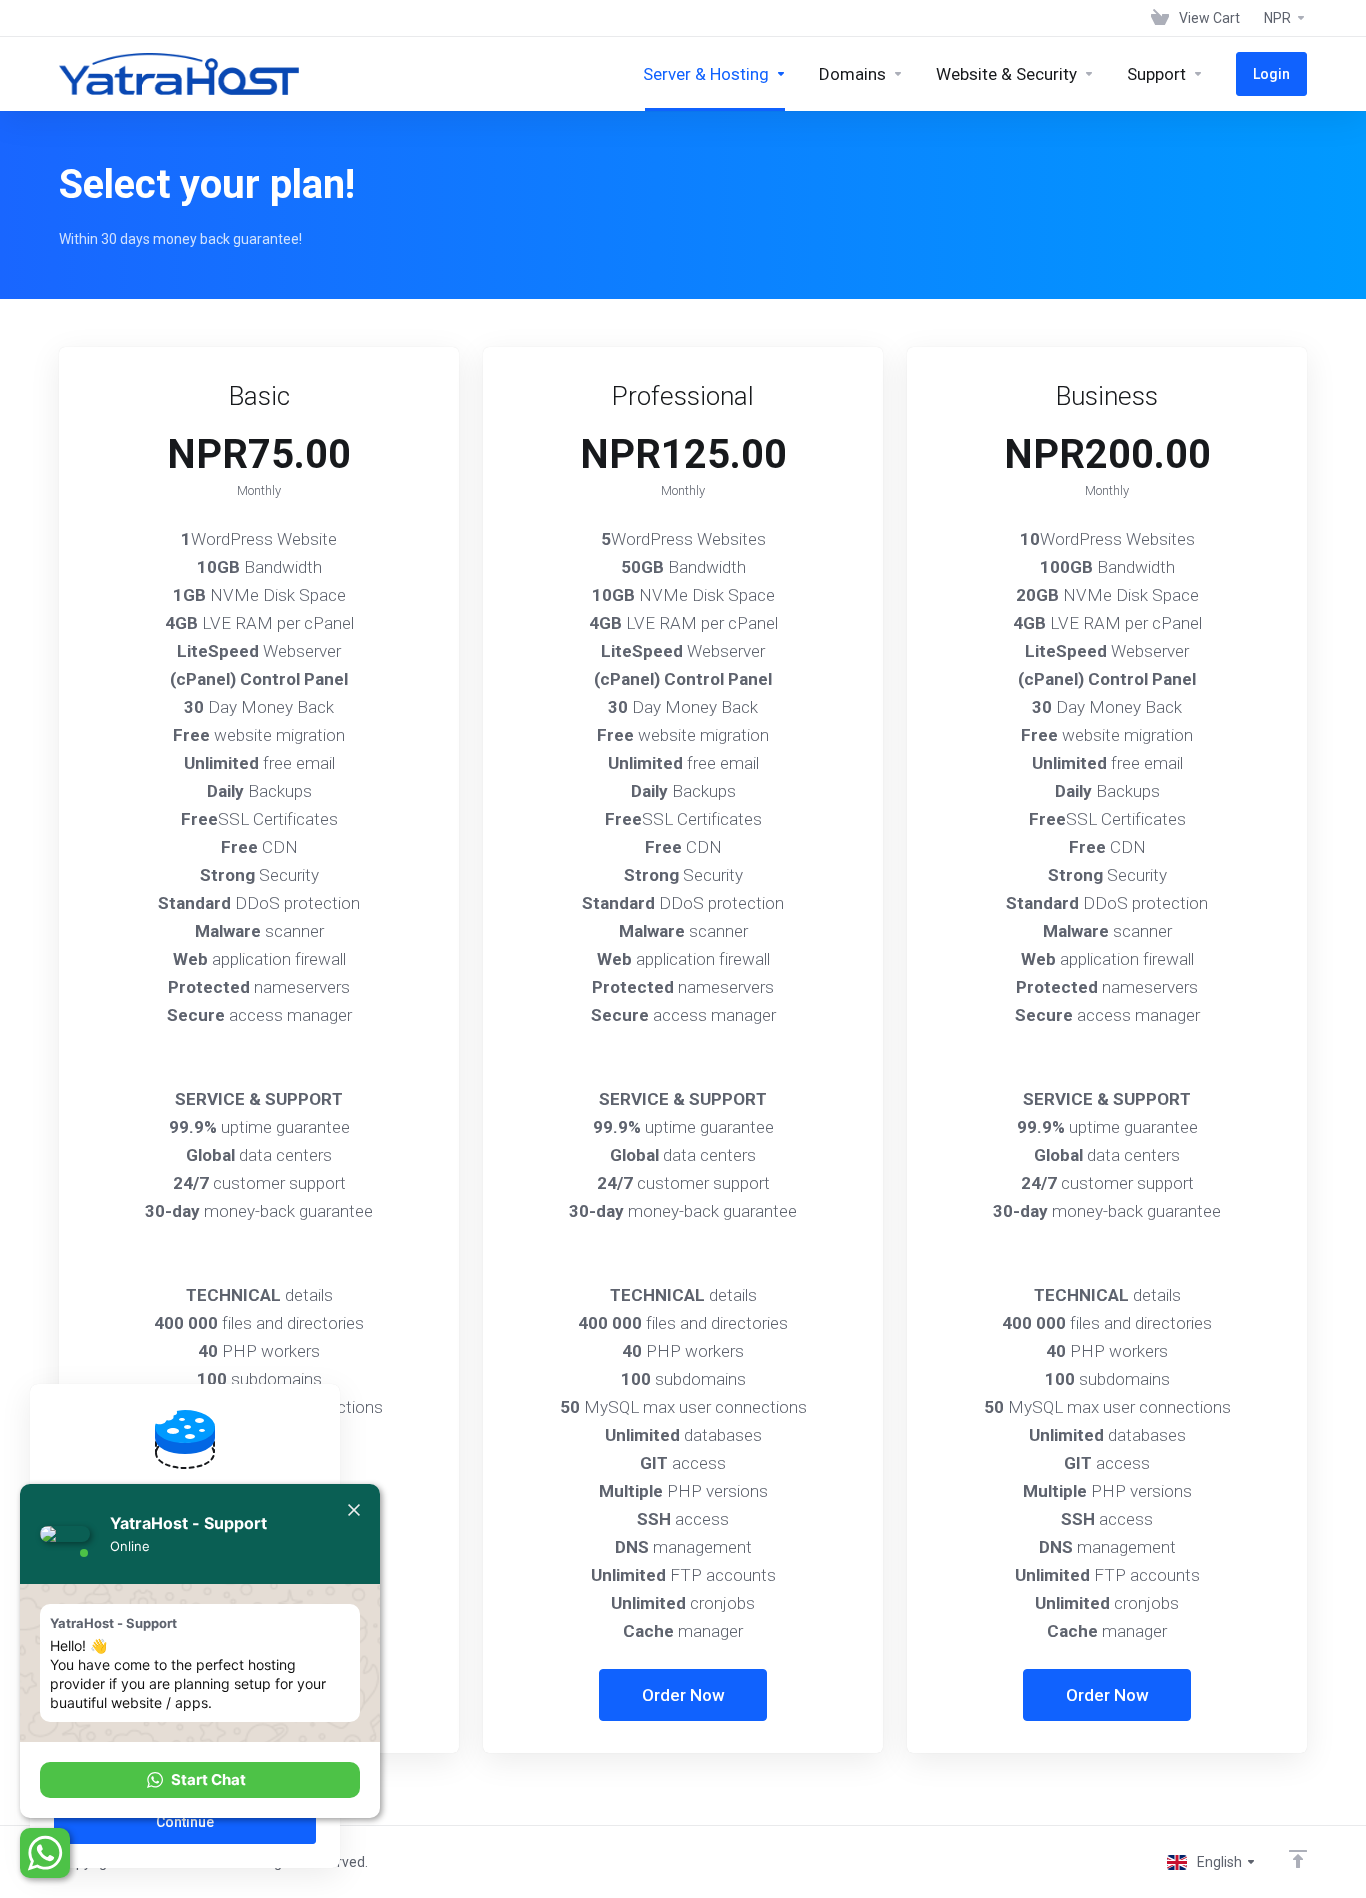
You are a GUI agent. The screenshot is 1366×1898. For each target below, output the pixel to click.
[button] (200, 1780)
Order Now (683, 1695)
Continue (185, 1822)
